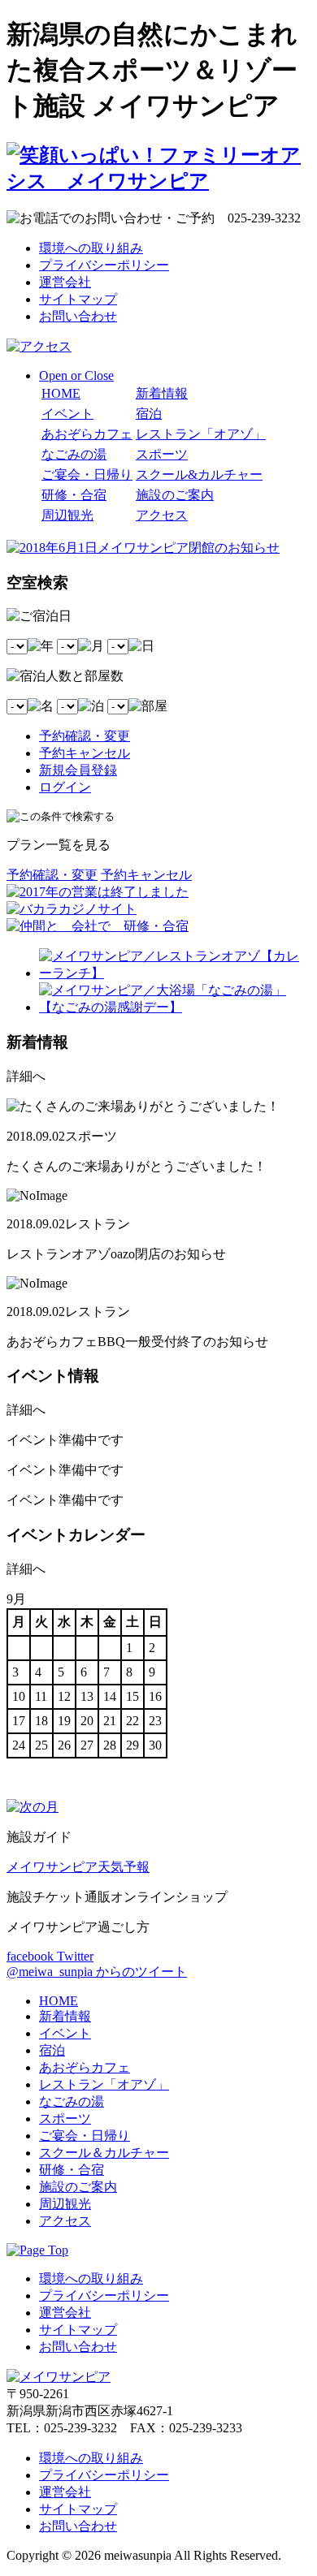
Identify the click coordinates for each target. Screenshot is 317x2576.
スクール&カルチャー (199, 475)
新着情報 (162, 393)
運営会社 (65, 282)
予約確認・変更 (85, 736)
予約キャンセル (85, 753)
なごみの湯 (74, 454)
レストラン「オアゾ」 (201, 434)
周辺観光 (67, 515)
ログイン (65, 787)
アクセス (162, 515)
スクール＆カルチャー (104, 2153)
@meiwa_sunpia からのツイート (97, 1972)
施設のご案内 (175, 495)
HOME (61, 393)
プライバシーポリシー (104, 265)
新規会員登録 (78, 770)
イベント (67, 414)
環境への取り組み (91, 248)
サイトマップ (78, 299)
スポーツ (162, 454)
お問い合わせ (78, 316)
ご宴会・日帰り (87, 475)
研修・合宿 (74, 495)
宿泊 (149, 414)
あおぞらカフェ (87, 434)
